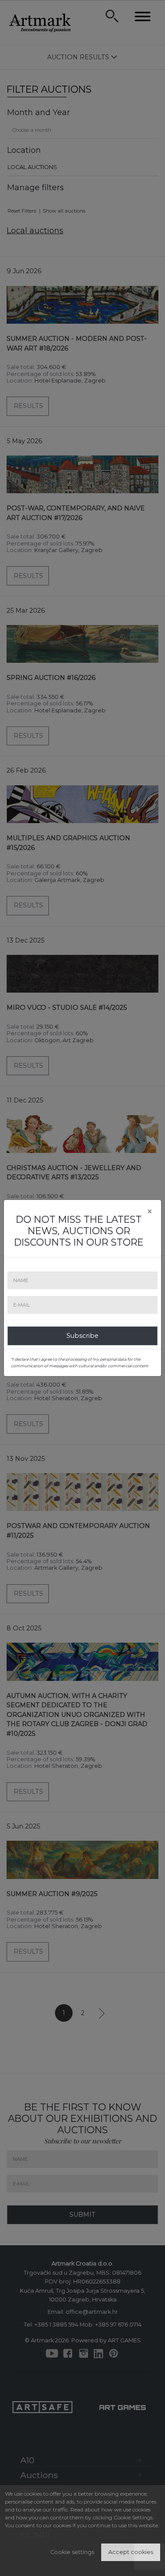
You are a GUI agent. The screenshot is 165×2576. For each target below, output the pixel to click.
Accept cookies (131, 2552)
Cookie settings (72, 2552)
